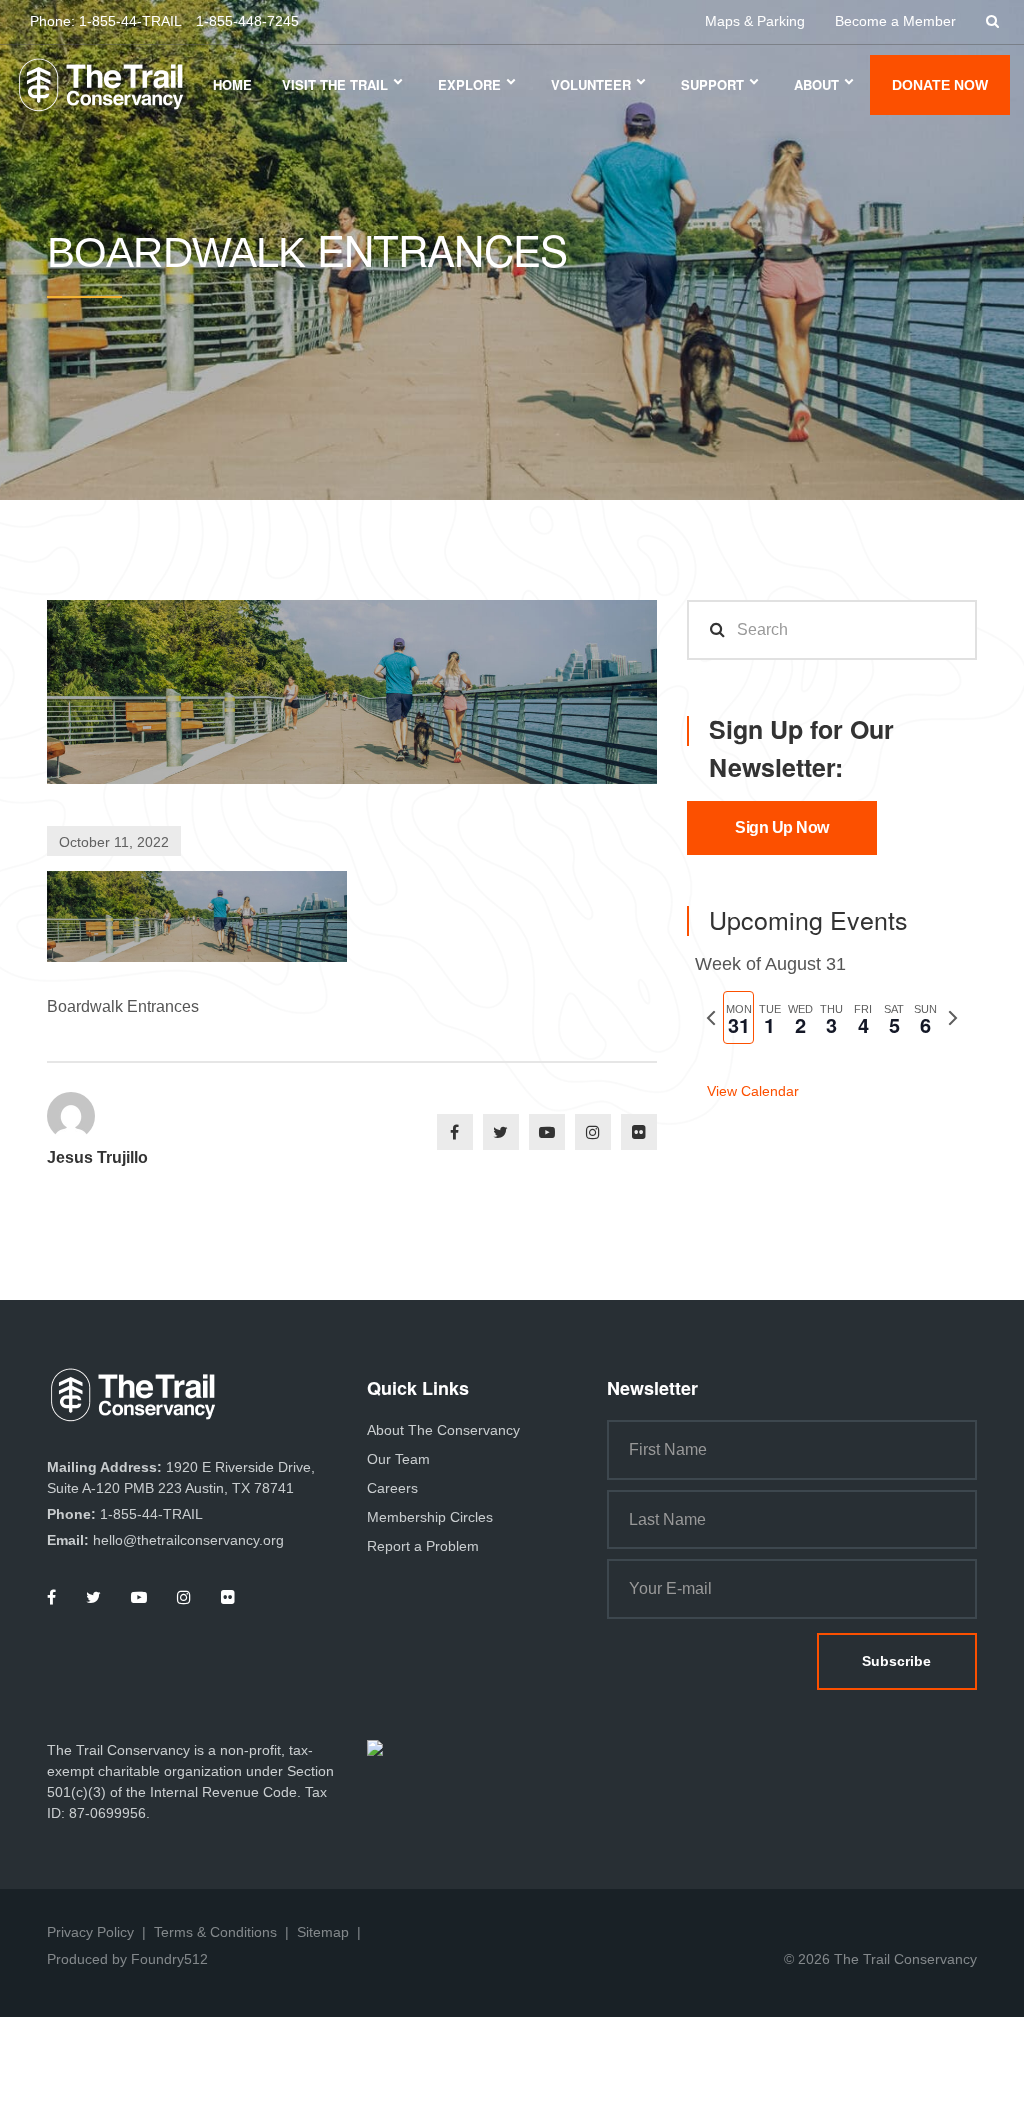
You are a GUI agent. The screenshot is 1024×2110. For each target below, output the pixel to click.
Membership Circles (430, 1517)
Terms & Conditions (215, 1932)
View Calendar (753, 1091)
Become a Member (895, 21)
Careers (392, 1488)
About (816, 84)
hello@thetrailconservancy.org (188, 1540)
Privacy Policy (90, 1932)
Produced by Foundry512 (127, 1959)
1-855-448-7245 (247, 21)
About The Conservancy (443, 1430)
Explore (469, 84)
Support (712, 84)
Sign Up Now (782, 827)
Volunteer (591, 84)
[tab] (738, 1017)
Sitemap (323, 1932)
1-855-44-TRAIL (130, 21)
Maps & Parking (755, 21)
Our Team (398, 1459)
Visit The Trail (335, 84)
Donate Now (940, 85)
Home (232, 84)
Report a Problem (423, 1546)
